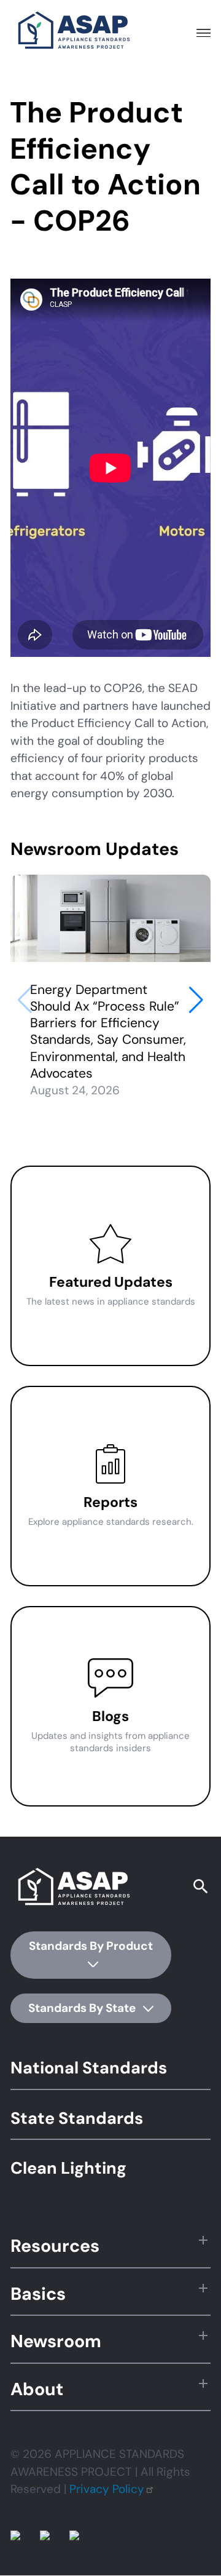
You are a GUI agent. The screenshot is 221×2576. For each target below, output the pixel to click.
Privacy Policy (107, 2489)
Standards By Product (91, 1946)
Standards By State (83, 2008)
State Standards (77, 2118)
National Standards (89, 2068)
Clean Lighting (68, 2168)
